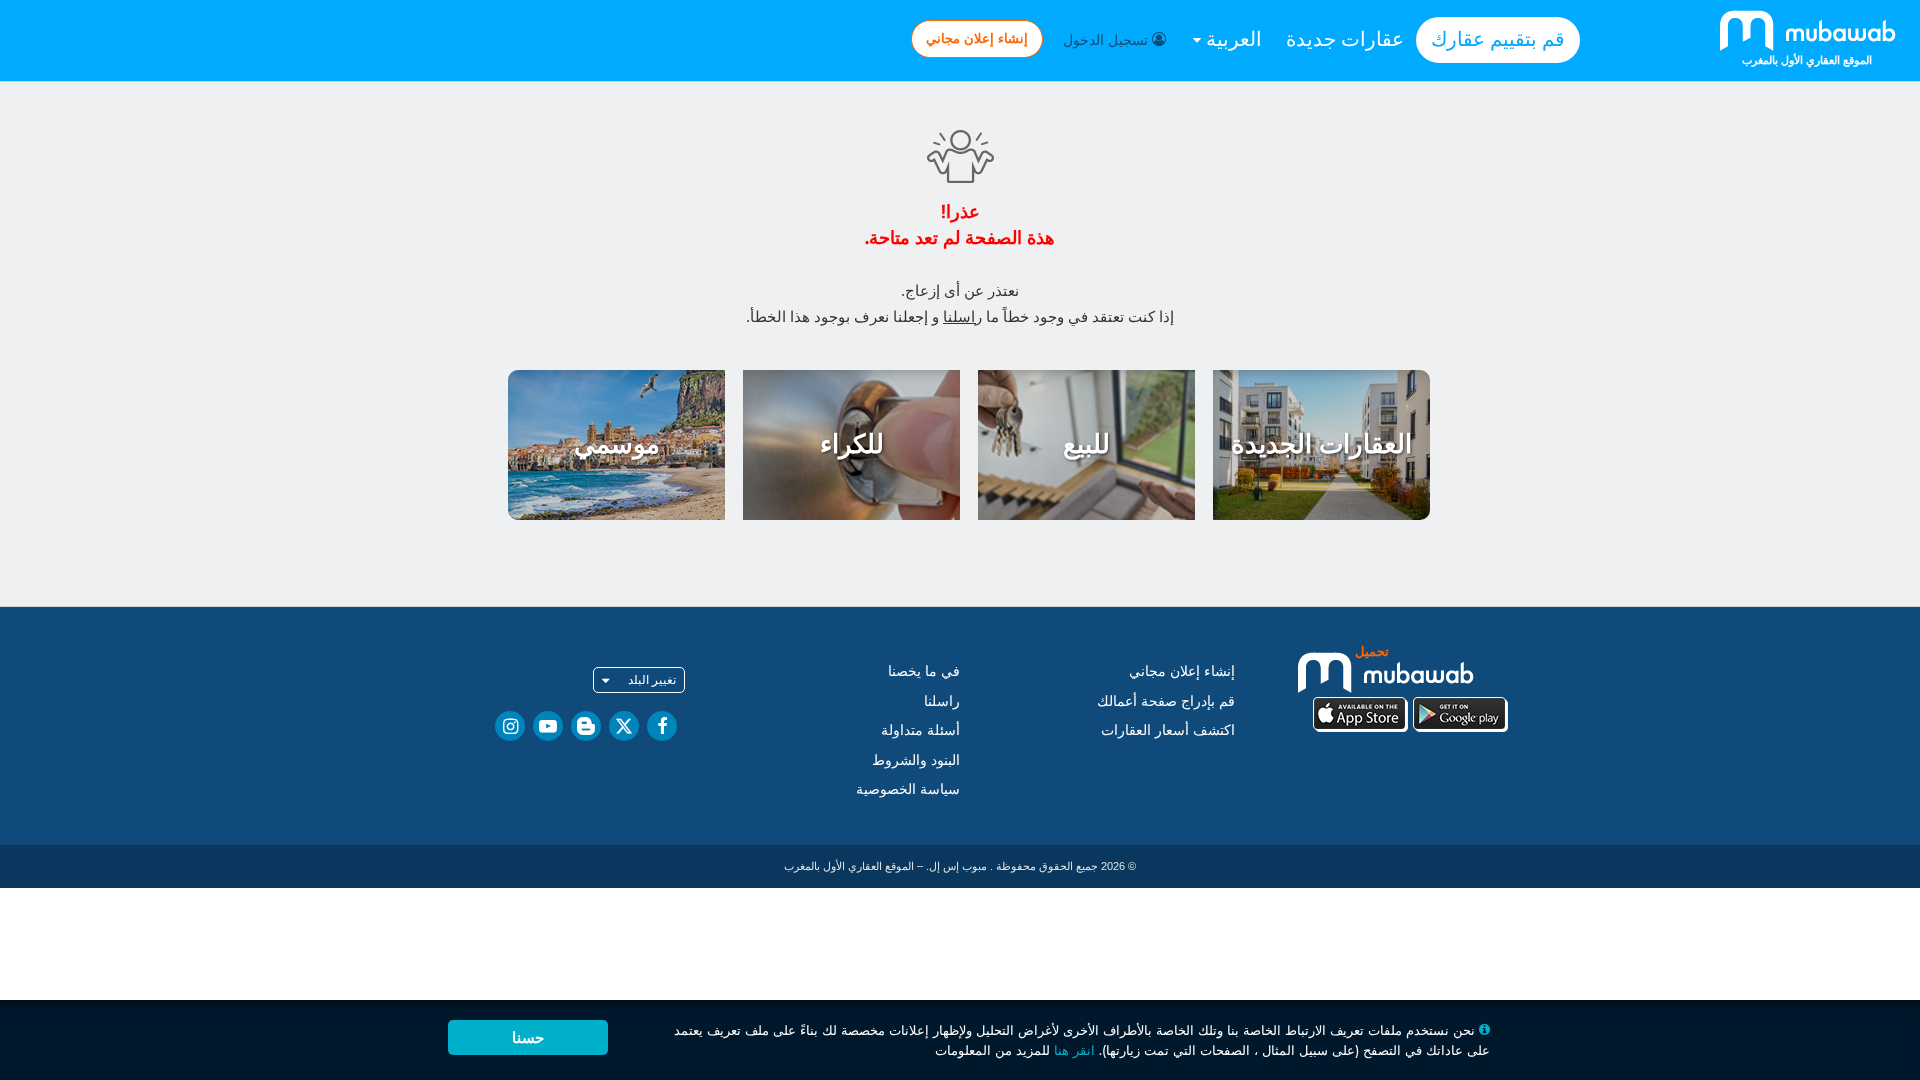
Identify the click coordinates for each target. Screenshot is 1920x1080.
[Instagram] (510, 726)
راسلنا (962, 316)
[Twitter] (624, 726)
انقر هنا (1074, 1050)
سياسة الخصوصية (908, 789)
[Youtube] (548, 726)
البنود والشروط (916, 760)
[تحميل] (1410, 686)
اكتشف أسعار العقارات (1168, 730)
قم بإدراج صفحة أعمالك (1166, 701)
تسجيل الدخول (1107, 40)
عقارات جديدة (1345, 39)
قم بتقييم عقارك (1498, 39)
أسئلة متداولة (920, 730)
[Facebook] (662, 726)
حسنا (528, 1037)
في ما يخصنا (924, 671)
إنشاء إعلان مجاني (977, 38)
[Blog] (586, 726)
